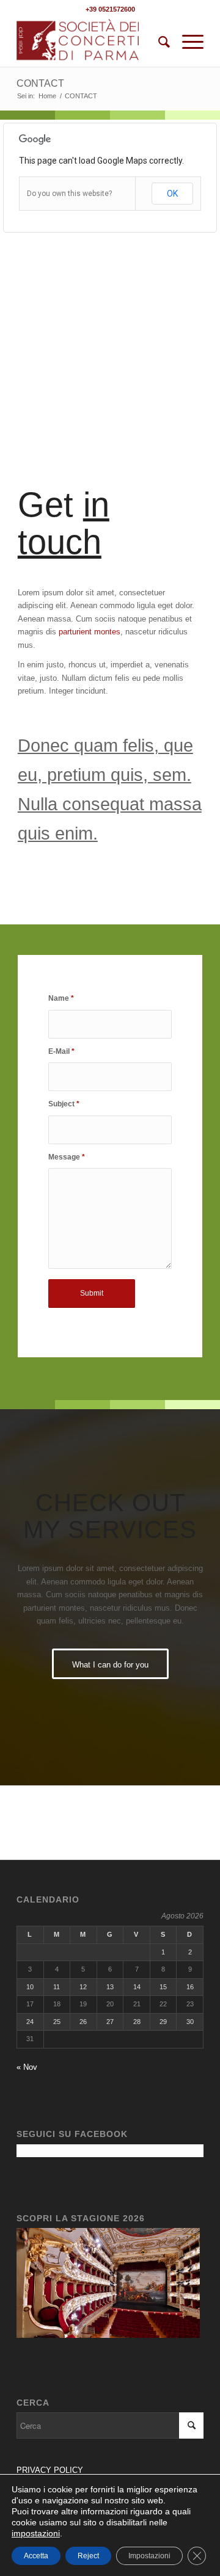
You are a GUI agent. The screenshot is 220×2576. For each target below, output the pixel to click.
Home (47, 96)
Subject (64, 1104)
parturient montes (90, 632)
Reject (88, 2556)
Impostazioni (149, 2556)
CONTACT (40, 83)
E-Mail (61, 1051)
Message (67, 1157)
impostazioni (36, 2533)
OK (172, 194)
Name (61, 998)
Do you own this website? (69, 194)
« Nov (27, 2067)
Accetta (36, 2556)
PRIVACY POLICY (51, 2470)
